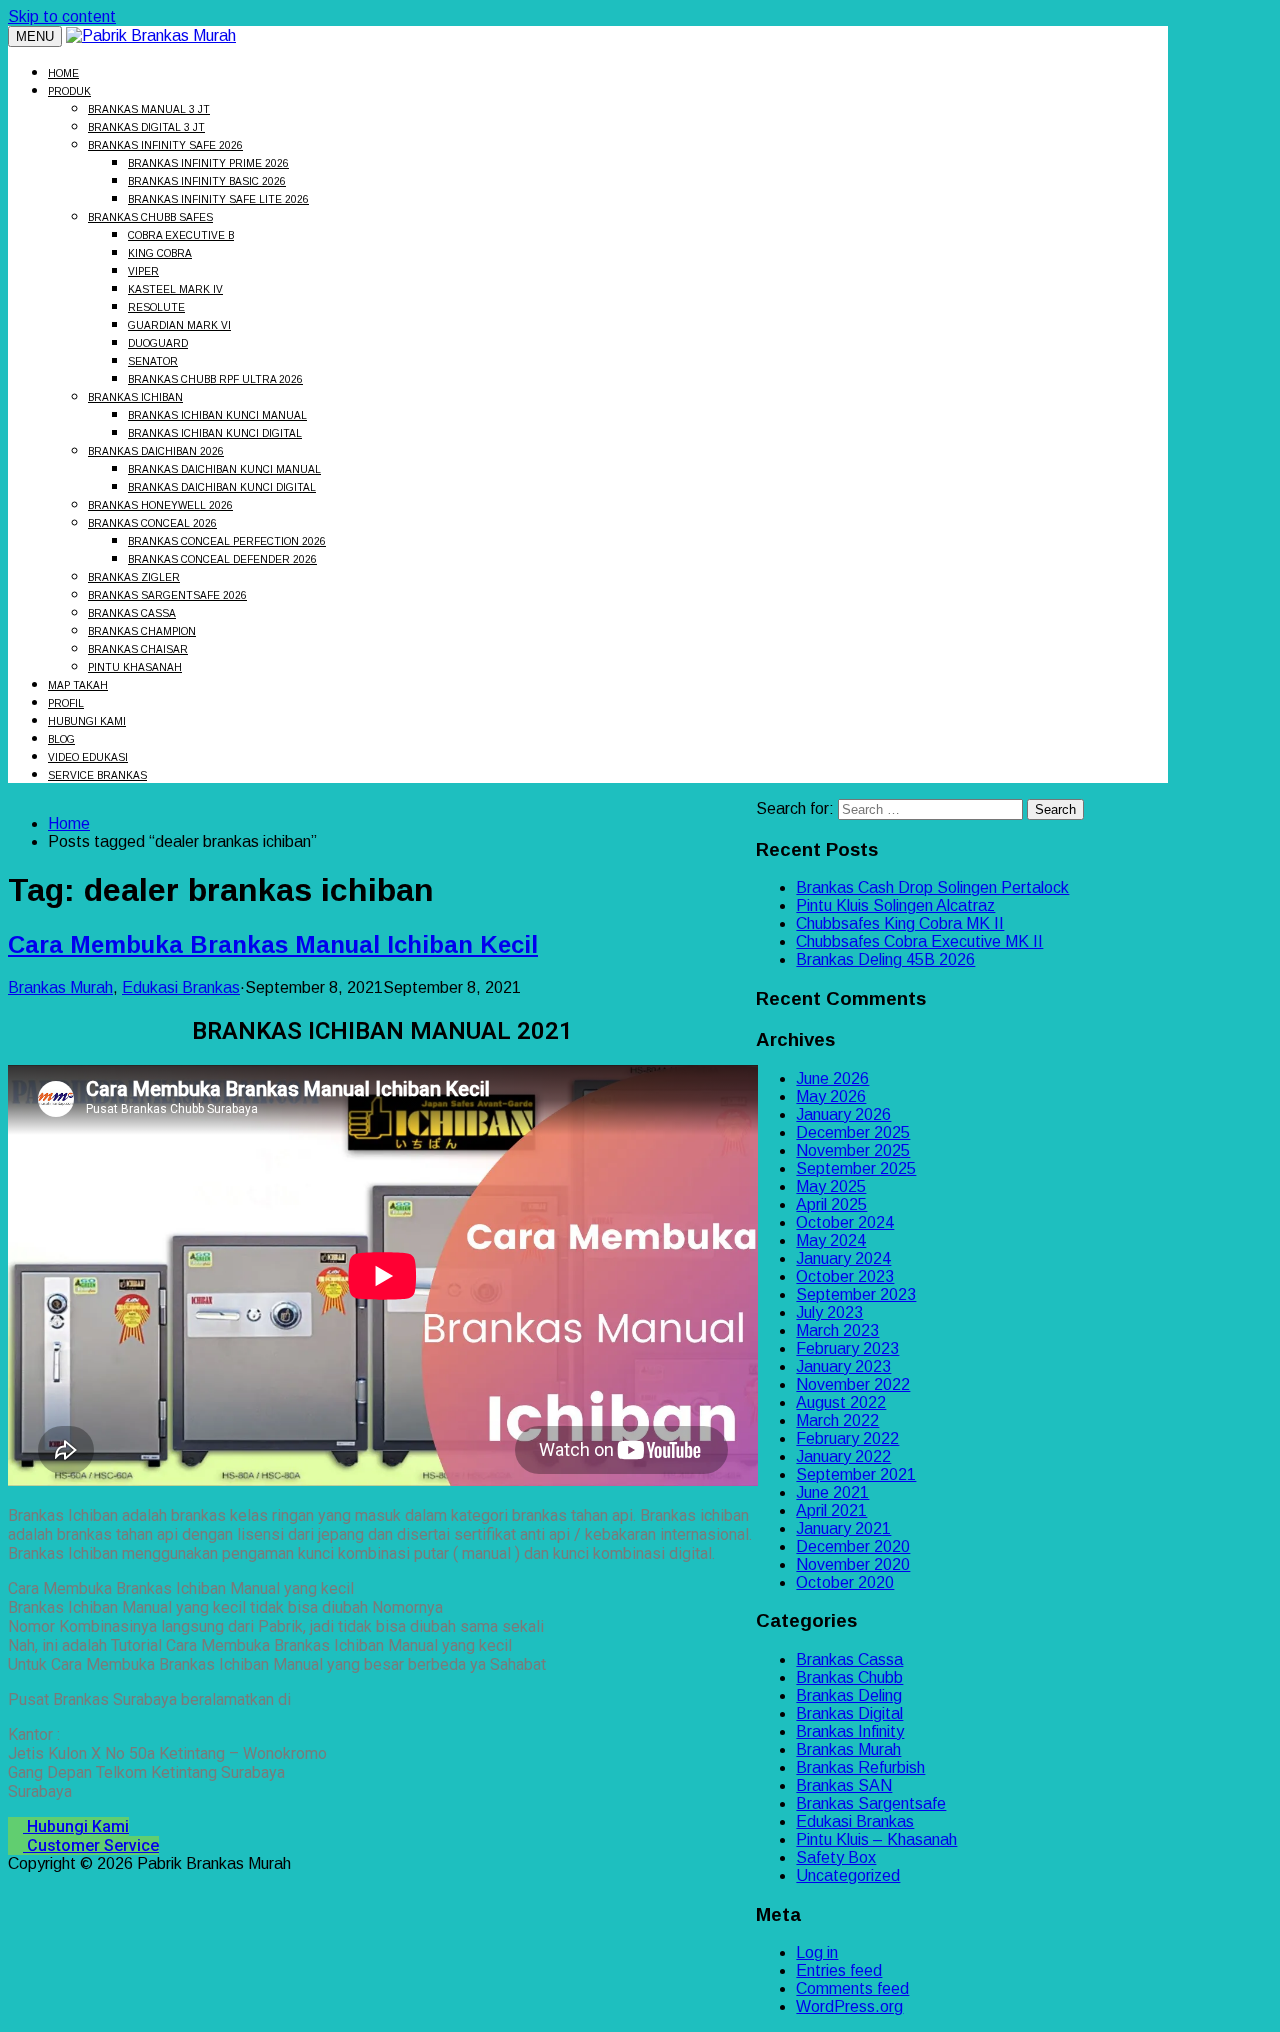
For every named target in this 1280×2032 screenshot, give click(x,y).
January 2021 (843, 1528)
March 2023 (837, 1330)
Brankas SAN (844, 1785)
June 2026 (832, 1078)
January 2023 (843, 1366)
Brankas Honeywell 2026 (160, 505)
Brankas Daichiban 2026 (156, 451)
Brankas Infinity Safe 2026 (165, 145)
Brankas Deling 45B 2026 (885, 959)
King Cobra (160, 253)
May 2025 (831, 1186)
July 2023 (829, 1312)
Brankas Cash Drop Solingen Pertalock (932, 887)
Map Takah (78, 685)
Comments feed (852, 1988)
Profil (66, 703)
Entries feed (839, 1970)
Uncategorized (848, 1875)
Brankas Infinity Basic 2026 (207, 181)
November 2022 (853, 1384)
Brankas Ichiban (135, 397)
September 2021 (856, 1474)
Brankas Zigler (134, 577)
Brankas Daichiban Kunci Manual (224, 469)
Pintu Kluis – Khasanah (876, 1839)
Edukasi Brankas (181, 987)
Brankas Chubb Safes (150, 217)
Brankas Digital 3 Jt (146, 127)
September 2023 (856, 1294)
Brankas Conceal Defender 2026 (222, 559)
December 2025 (853, 1132)
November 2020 (853, 1564)
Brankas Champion (142, 631)
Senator (153, 361)
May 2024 (831, 1240)
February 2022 (847, 1438)
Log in (817, 1952)
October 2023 (845, 1276)
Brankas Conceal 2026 (152, 523)
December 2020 (853, 1546)
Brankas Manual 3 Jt (149, 109)
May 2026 (831, 1096)
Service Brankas (97, 775)
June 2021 (832, 1492)
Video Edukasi (88, 757)
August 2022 (841, 1402)
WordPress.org (849, 2006)
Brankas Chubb (849, 1677)
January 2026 (843, 1114)
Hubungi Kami (87, 721)
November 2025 (853, 1150)
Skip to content (62, 16)
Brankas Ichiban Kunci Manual (217, 415)
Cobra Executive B (181, 235)
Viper (143, 271)
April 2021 (831, 1510)
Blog (61, 739)
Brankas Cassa (132, 613)
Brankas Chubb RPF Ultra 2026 (215, 379)
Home (63, 73)
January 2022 (843, 1456)
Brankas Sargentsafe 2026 (167, 595)
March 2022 (837, 1420)
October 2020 (845, 1582)
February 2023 (847, 1348)
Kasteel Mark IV (175, 289)
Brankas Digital (849, 1713)
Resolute (156, 307)
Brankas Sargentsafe (871, 1803)
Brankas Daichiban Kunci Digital (222, 487)
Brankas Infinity (850, 1731)
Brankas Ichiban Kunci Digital (215, 433)
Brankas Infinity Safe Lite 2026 (218, 199)
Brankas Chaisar (138, 649)
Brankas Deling (849, 1695)
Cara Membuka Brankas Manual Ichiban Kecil (273, 944)
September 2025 (856, 1168)
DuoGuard (158, 343)
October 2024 (845, 1222)
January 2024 (843, 1258)
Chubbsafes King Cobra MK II (900, 923)
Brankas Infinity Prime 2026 (208, 163)
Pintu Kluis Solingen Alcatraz (895, 905)
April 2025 (831, 1204)
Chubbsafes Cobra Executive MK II (919, 941)
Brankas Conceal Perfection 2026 (227, 541)
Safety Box (836, 1857)
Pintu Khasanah (135, 667)
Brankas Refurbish (860, 1767)
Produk (69, 91)
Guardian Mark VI (179, 325)
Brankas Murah (60, 987)
